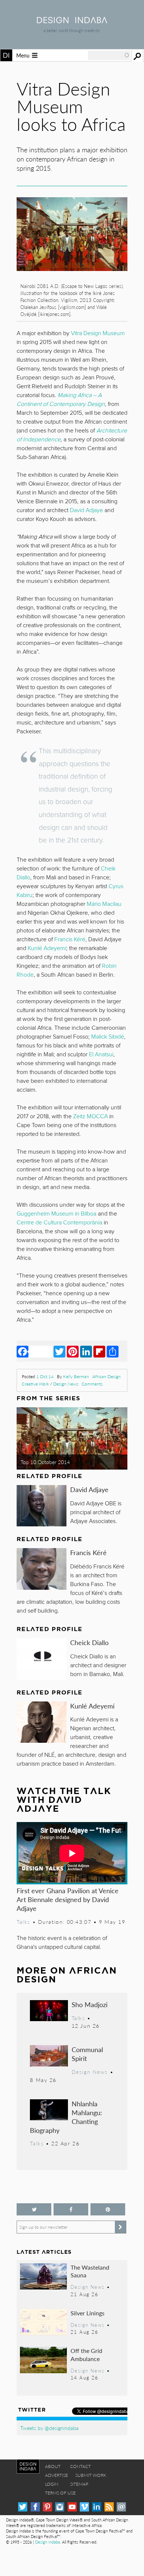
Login (52, 2484)
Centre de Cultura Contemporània (59, 1223)
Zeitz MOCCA (90, 1116)
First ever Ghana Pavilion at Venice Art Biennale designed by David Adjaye (68, 1899)
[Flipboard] (99, 1351)
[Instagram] (60, 2507)
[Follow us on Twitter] (34, 2209)
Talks (23, 1922)
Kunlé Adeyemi (92, 1706)
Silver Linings (88, 2313)
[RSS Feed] (109, 2507)
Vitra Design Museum (98, 333)
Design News (66, 1384)
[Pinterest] (73, 1351)
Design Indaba (47, 2542)
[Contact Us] (121, 2507)
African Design (107, 1376)
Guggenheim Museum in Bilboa (56, 1214)
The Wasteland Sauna (90, 2271)
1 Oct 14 (45, 1376)
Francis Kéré (88, 1552)
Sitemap (79, 2484)
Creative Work (35, 1384)
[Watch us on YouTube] (72, 2507)
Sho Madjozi (90, 2004)
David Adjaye (89, 1489)
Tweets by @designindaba (49, 2428)
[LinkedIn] (86, 1351)
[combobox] (109, 55)
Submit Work (91, 2475)
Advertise (56, 2475)
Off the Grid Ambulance (86, 2355)
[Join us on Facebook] (71, 2209)
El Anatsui (101, 1054)
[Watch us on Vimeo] (84, 2507)
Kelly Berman (76, 1376)
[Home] (72, 21)
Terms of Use (60, 2493)
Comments (92, 1384)
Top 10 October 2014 (45, 1462)
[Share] (113, 1351)
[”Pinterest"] (108, 2209)
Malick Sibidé (108, 1037)
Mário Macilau (104, 904)
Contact (80, 2466)
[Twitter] (59, 1351)
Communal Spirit (87, 2054)
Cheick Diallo (89, 1642)
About (53, 2466)
